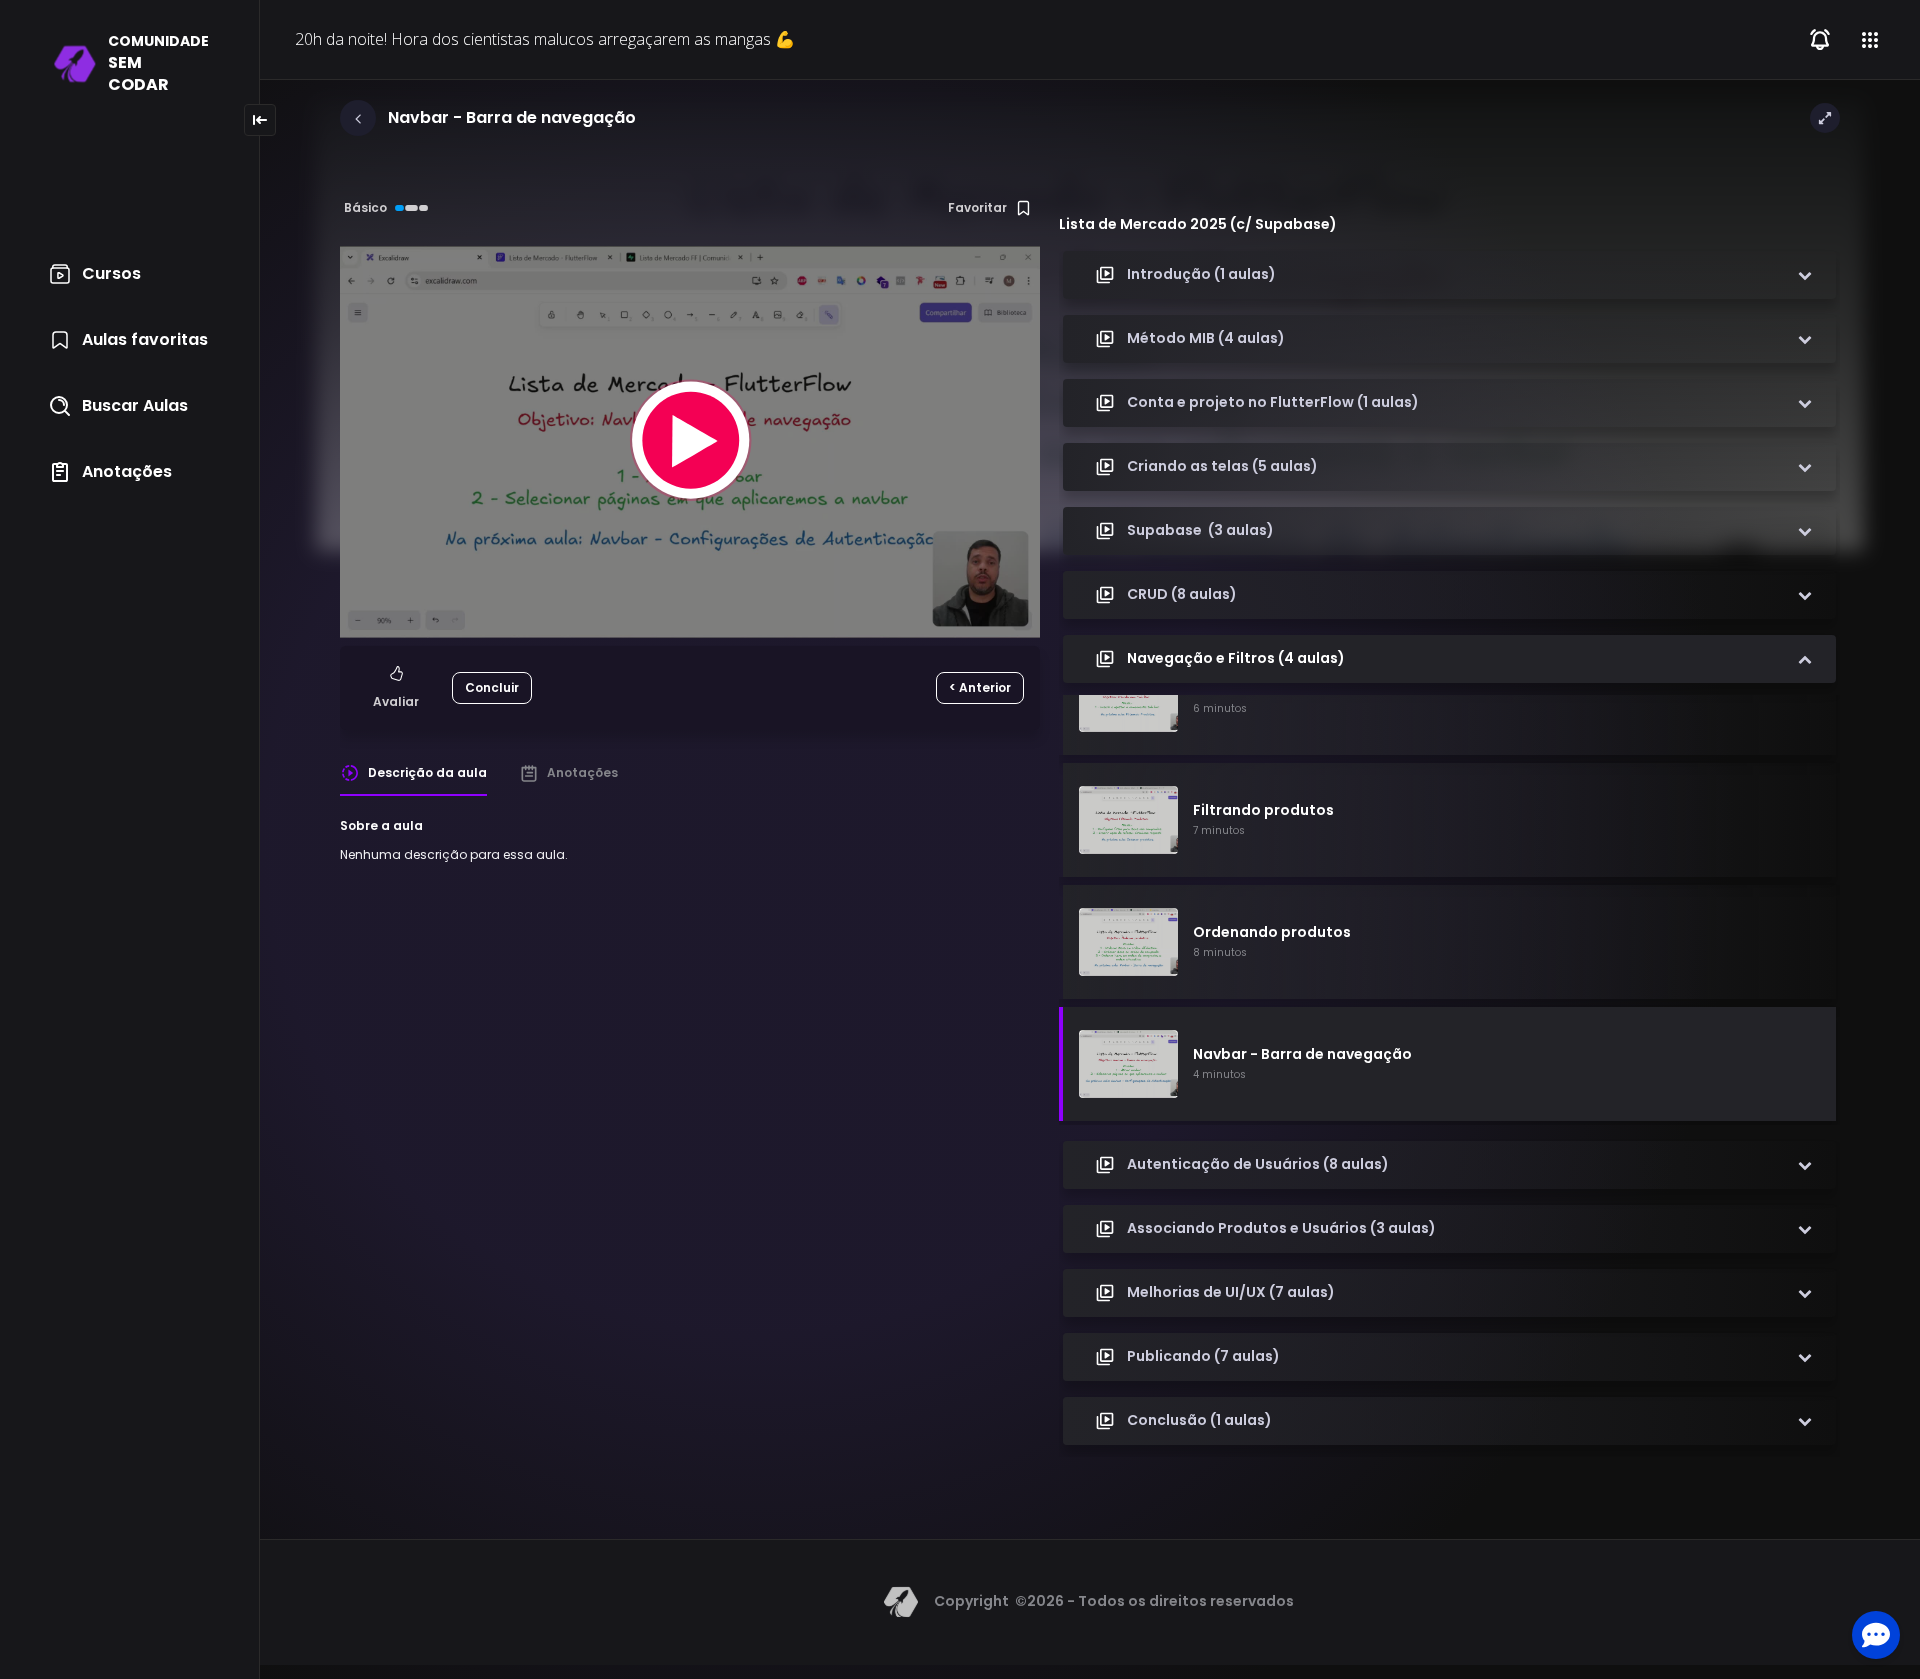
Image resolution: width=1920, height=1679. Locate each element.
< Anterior (980, 687)
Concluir (492, 687)
